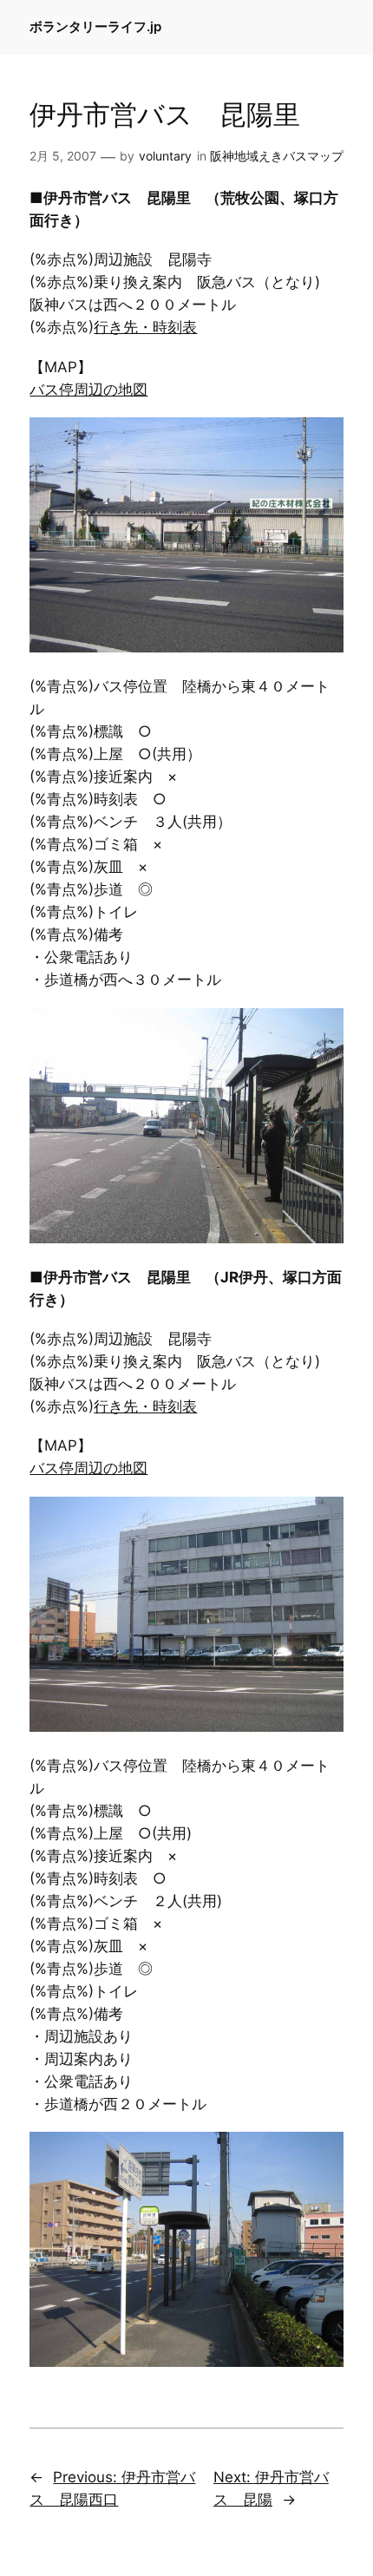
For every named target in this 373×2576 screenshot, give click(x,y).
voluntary (165, 156)
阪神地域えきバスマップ (277, 156)
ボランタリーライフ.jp (95, 27)
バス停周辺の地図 (88, 390)
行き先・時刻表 (145, 327)
